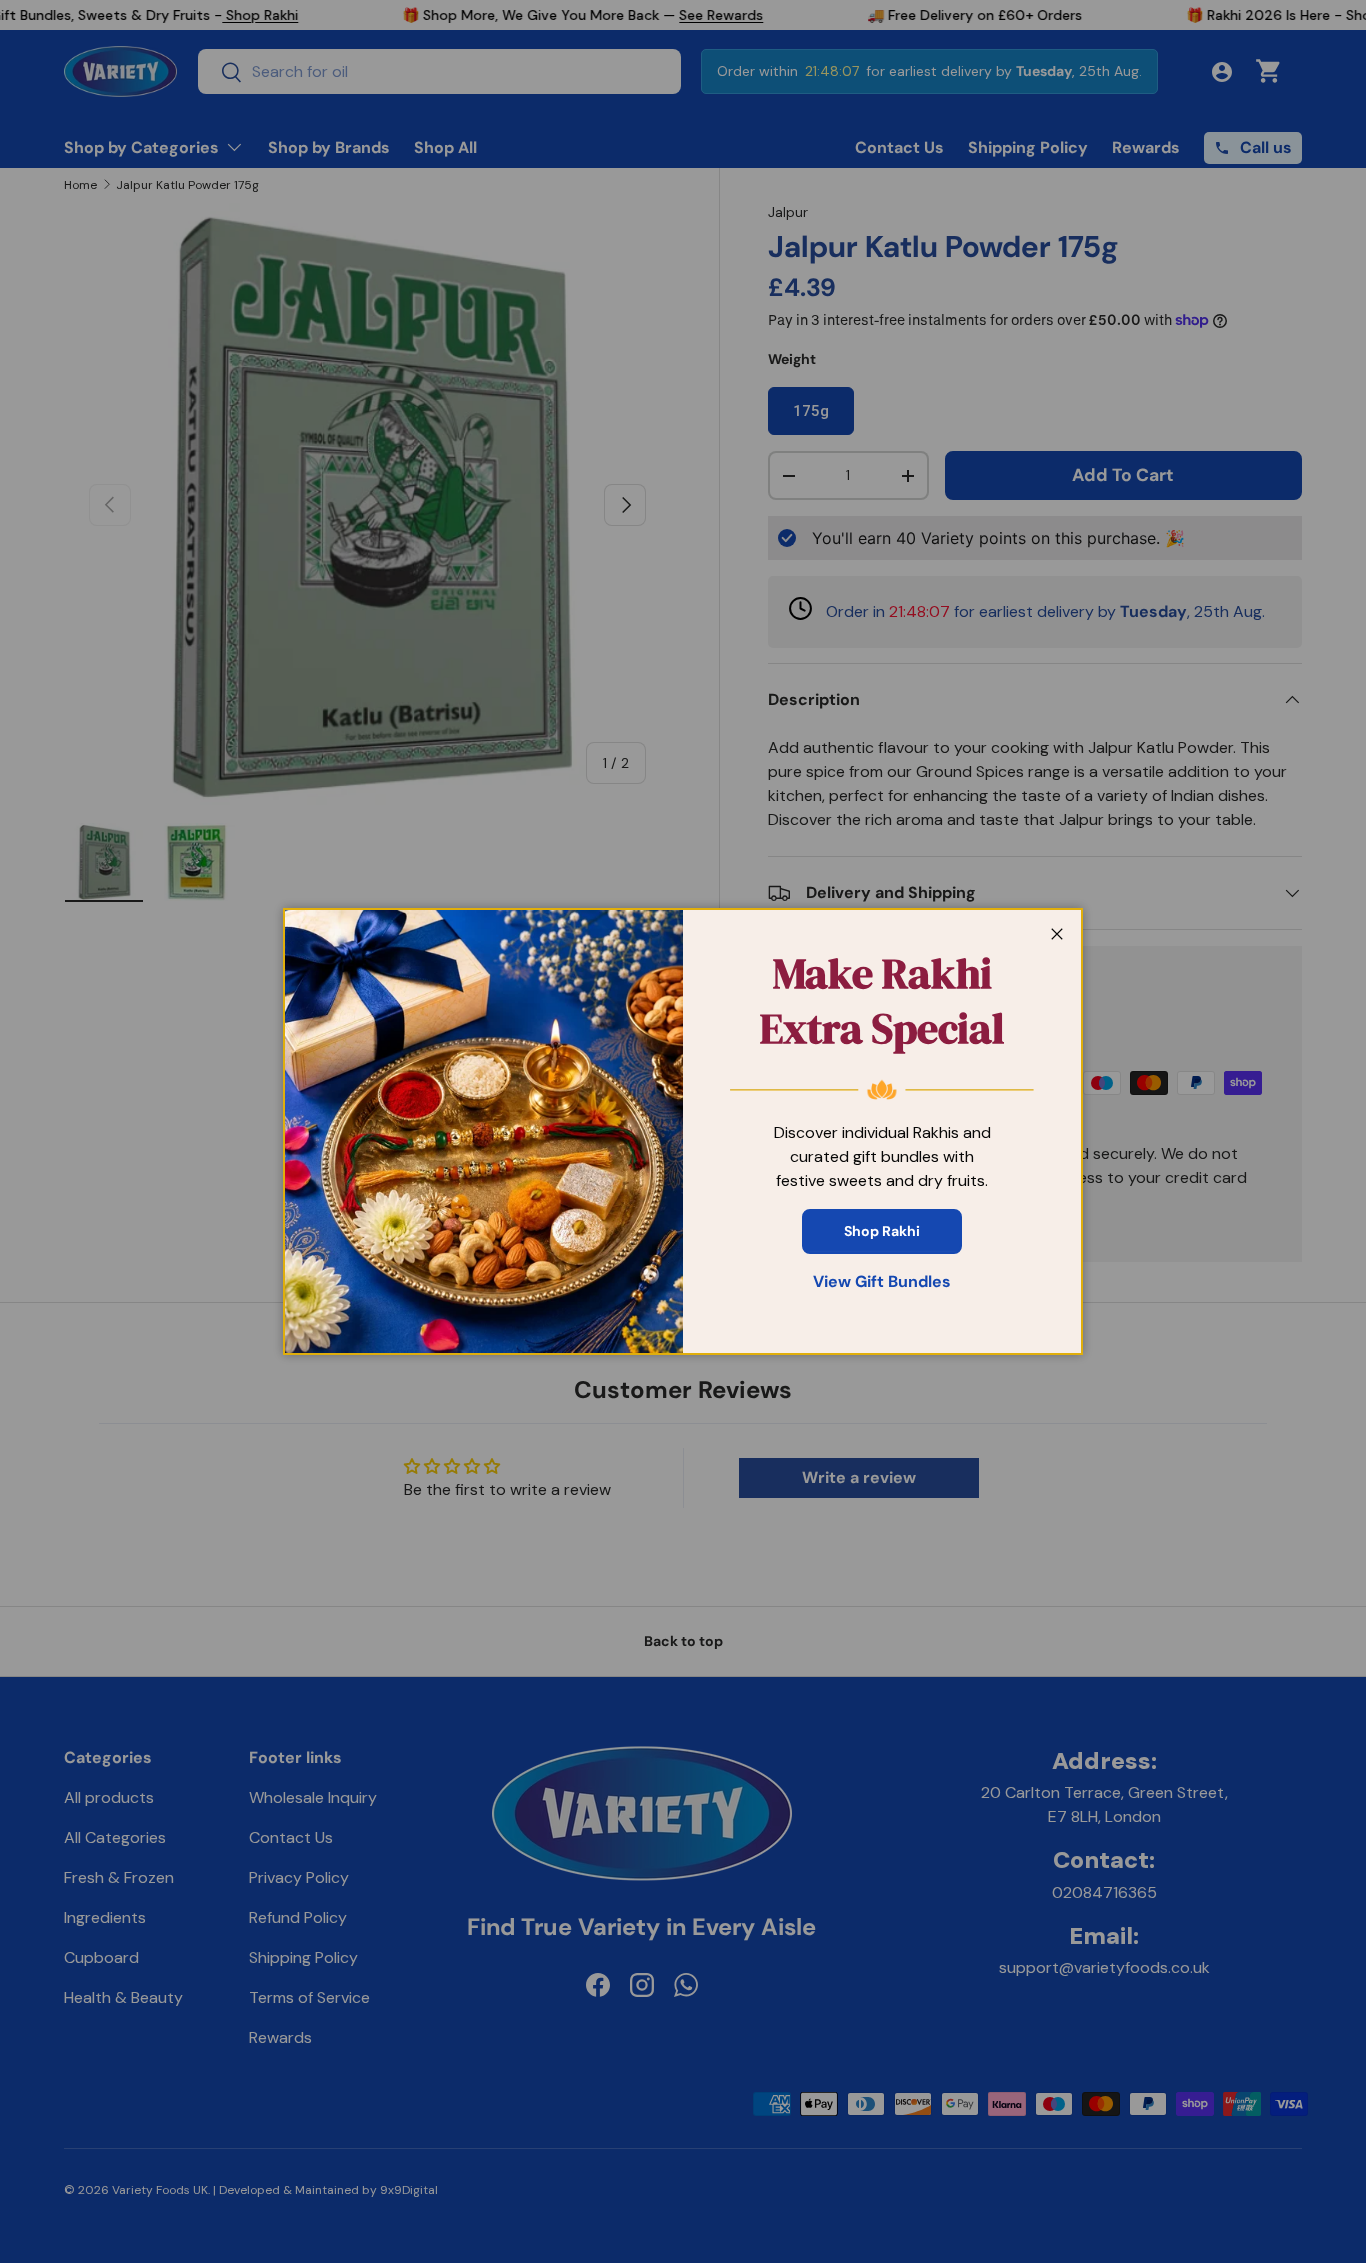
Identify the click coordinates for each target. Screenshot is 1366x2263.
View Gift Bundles (882, 1281)
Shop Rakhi (882, 1231)
